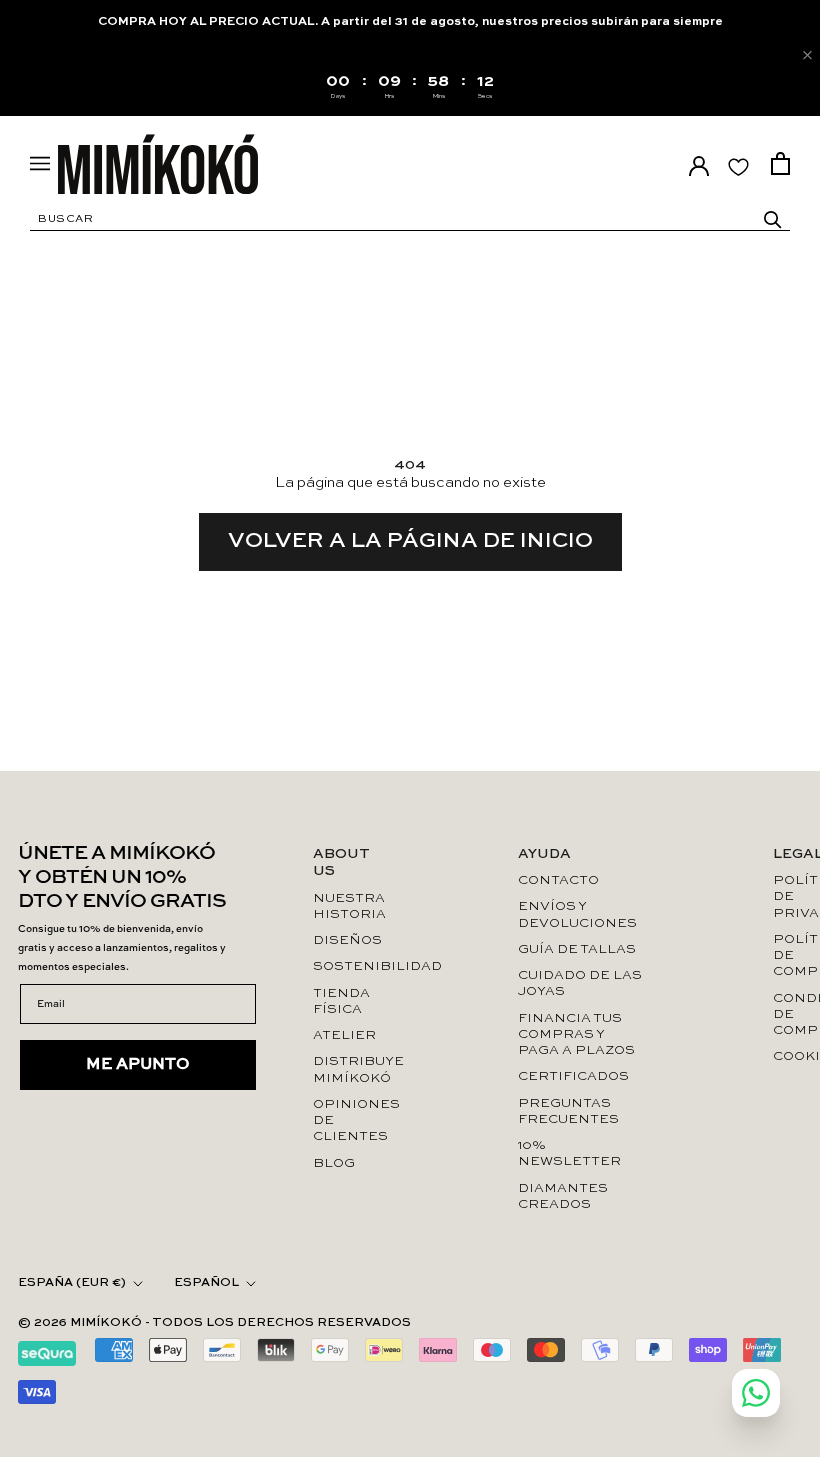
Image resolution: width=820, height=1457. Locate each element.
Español (206, 1283)
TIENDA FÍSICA (341, 1001)
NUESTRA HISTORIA (349, 906)
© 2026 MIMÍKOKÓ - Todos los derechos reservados (214, 1323)
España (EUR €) (72, 1283)
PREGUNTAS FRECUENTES (568, 1111)
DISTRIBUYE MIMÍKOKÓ (350, 1069)
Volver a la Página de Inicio (410, 541)
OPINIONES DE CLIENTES (350, 1121)
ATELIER (344, 1035)
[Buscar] (773, 220)
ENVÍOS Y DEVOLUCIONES (577, 914)
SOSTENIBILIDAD (350, 966)
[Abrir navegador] (40, 163)
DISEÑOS (347, 940)
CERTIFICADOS (573, 1076)
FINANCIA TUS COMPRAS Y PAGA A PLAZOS (576, 1035)
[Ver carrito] (780, 163)
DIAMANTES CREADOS (563, 1196)
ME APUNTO (138, 1065)
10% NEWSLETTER (569, 1153)
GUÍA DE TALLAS (577, 949)
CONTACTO (558, 880)
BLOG (334, 1163)
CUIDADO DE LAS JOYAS (580, 983)
